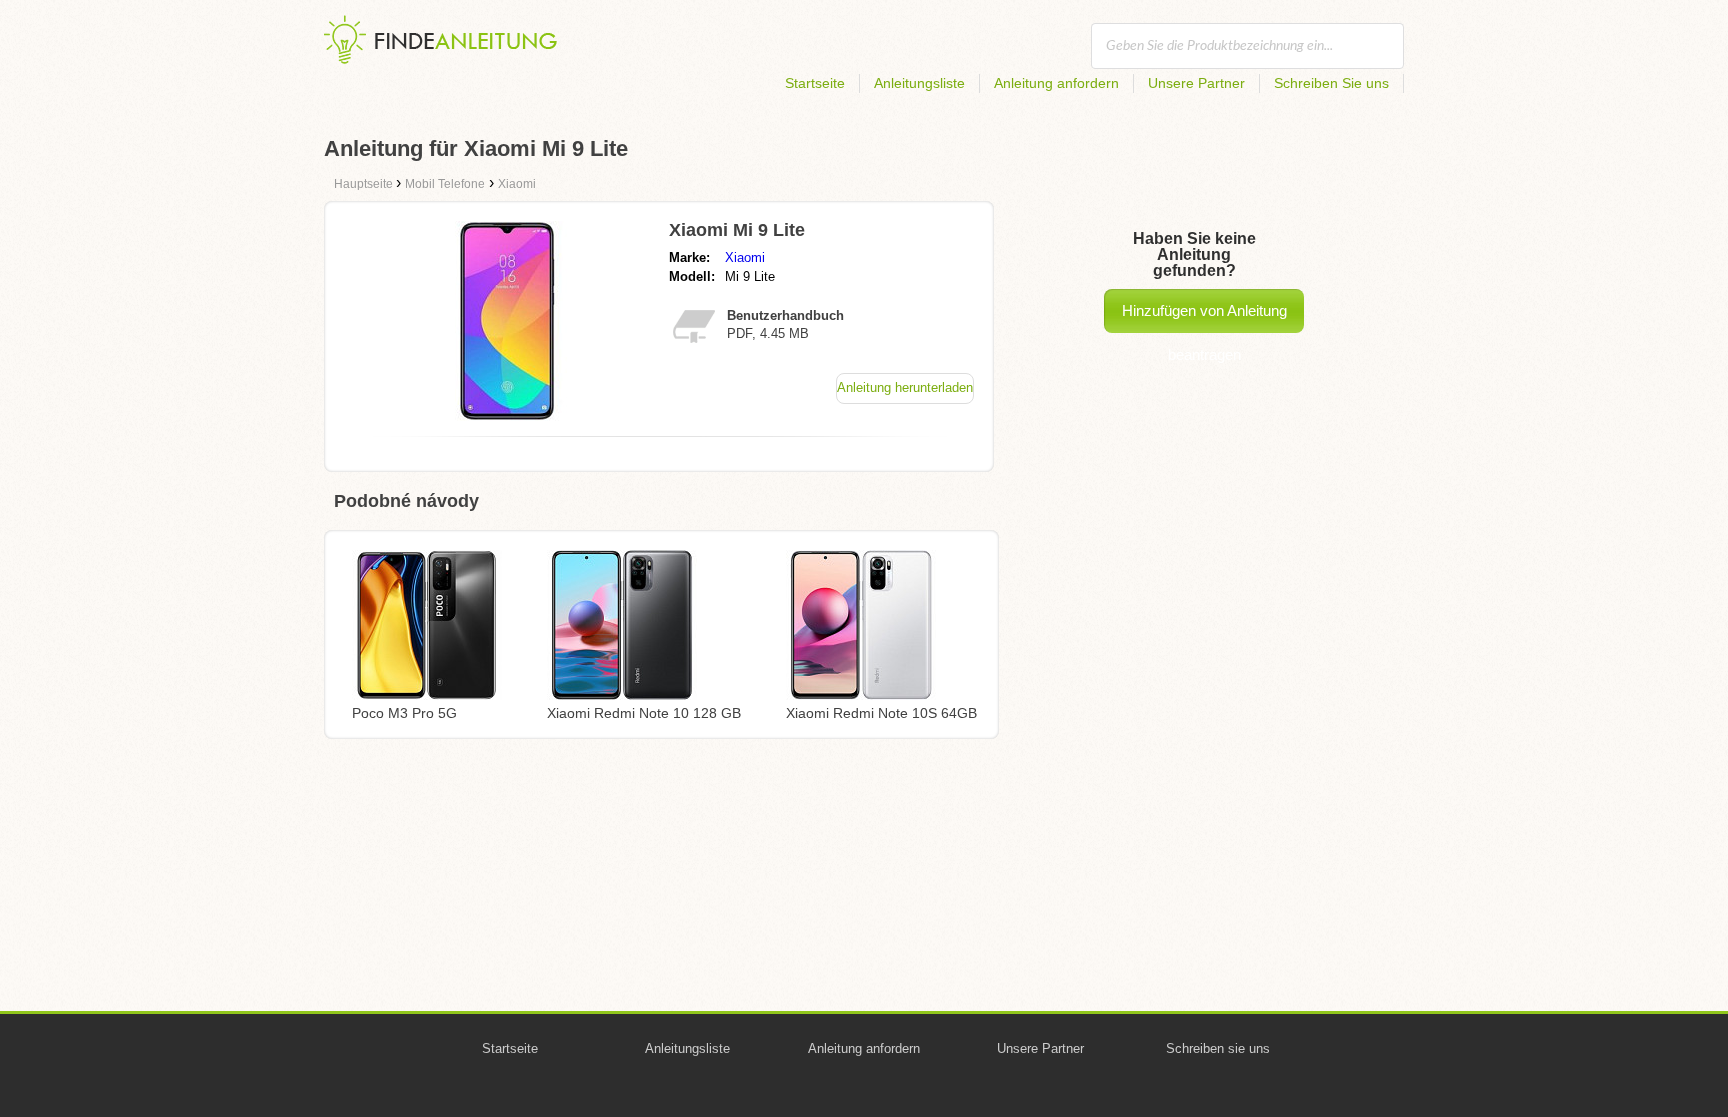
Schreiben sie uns (1218, 1048)
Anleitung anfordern (1056, 83)
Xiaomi (745, 257)
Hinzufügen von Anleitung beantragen (1204, 317)
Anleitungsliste (919, 83)
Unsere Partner (1196, 83)
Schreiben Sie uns (1331, 83)
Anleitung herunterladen (905, 387)
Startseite (815, 83)
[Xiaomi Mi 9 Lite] (507, 415)
